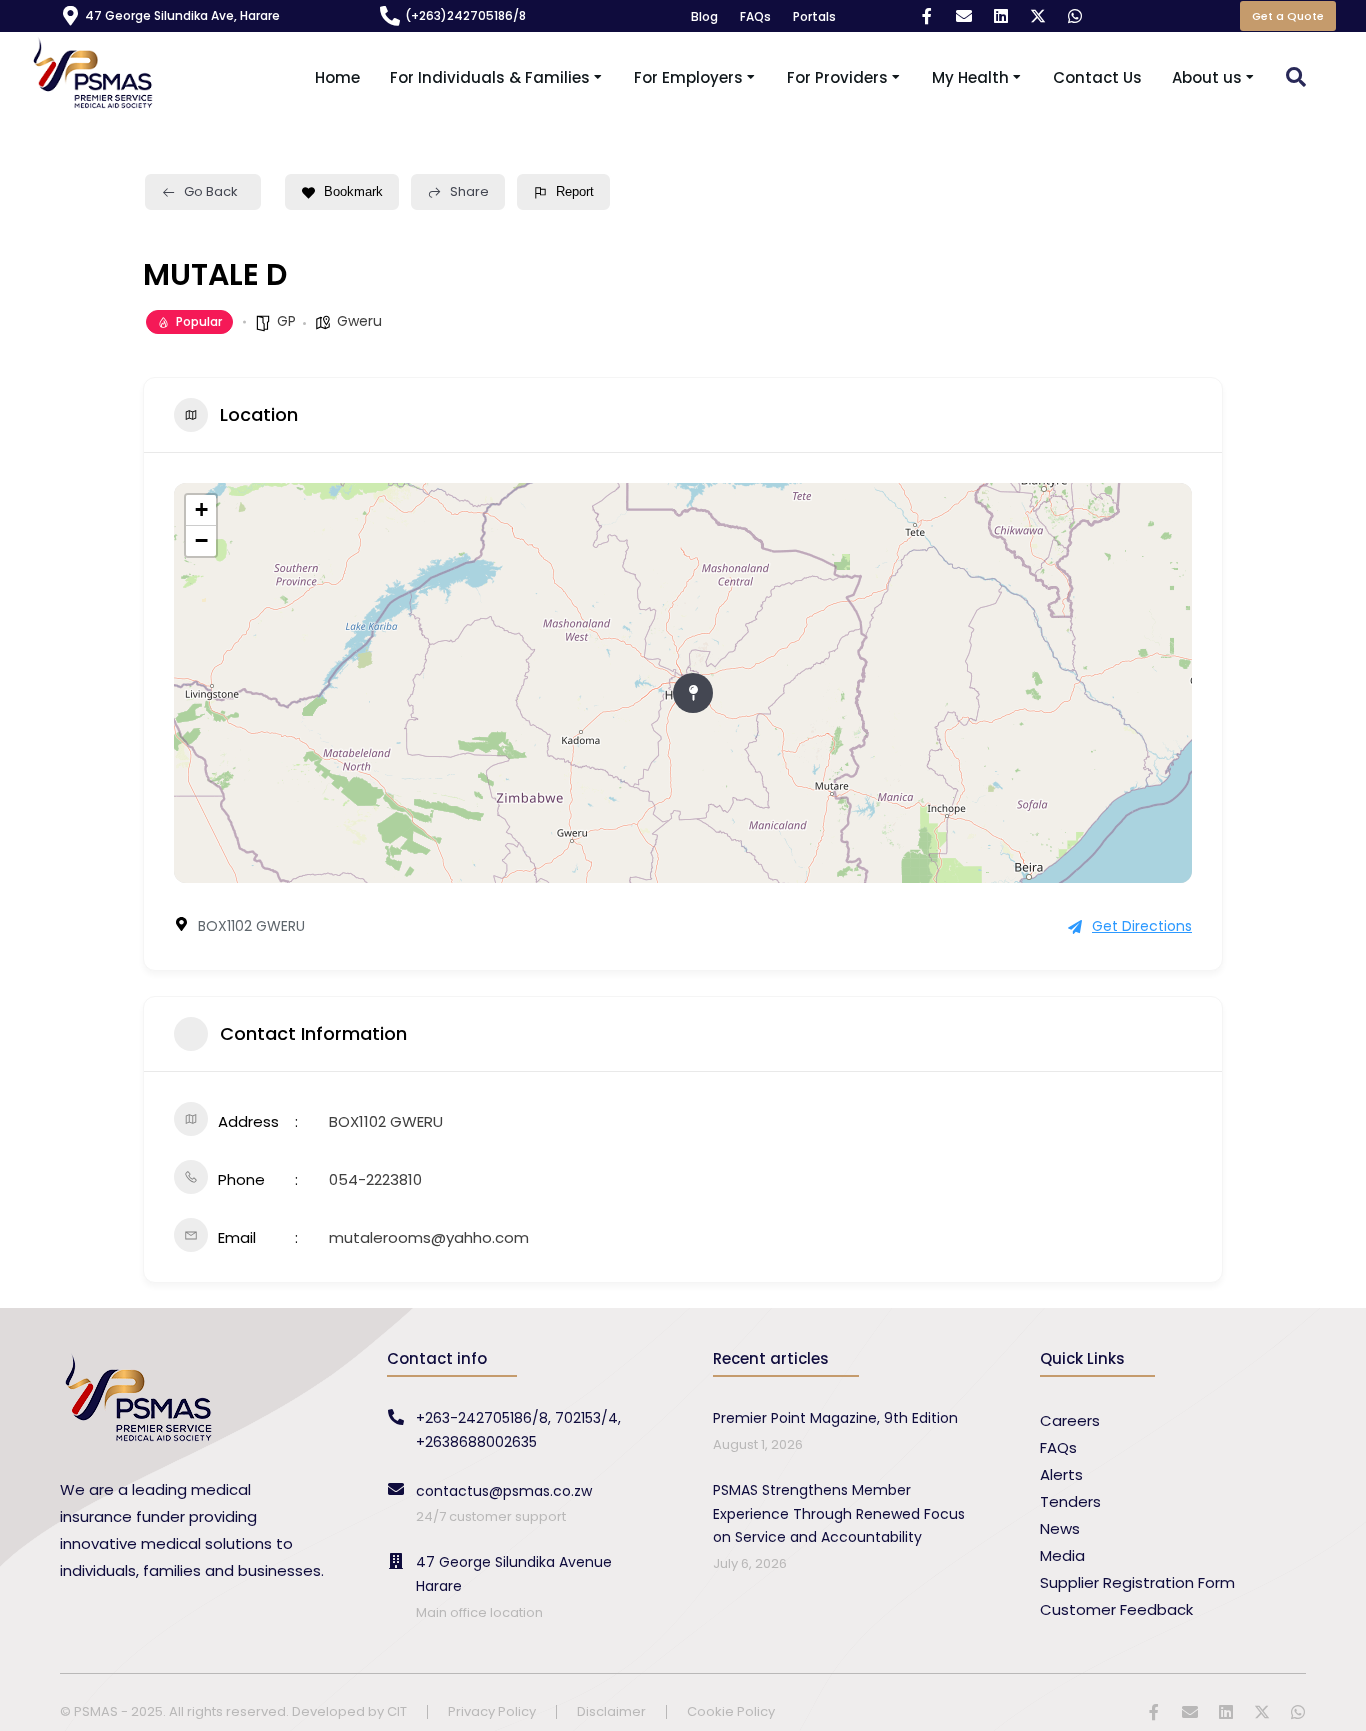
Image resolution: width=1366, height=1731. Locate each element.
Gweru (359, 321)
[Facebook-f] (927, 16)
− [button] (201, 540)
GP (286, 321)
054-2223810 (375, 1179)
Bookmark (353, 191)
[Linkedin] (1001, 16)
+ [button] (201, 509)
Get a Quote (1288, 16)
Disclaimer (611, 1712)
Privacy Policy (492, 1712)
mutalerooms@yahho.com (429, 1237)
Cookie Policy (731, 1712)
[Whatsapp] (1075, 16)
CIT (397, 1711)
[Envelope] (964, 16)
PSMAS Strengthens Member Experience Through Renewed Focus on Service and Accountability (839, 1514)
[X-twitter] (1038, 16)
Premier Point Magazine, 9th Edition (835, 1418)
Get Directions (1142, 926)
